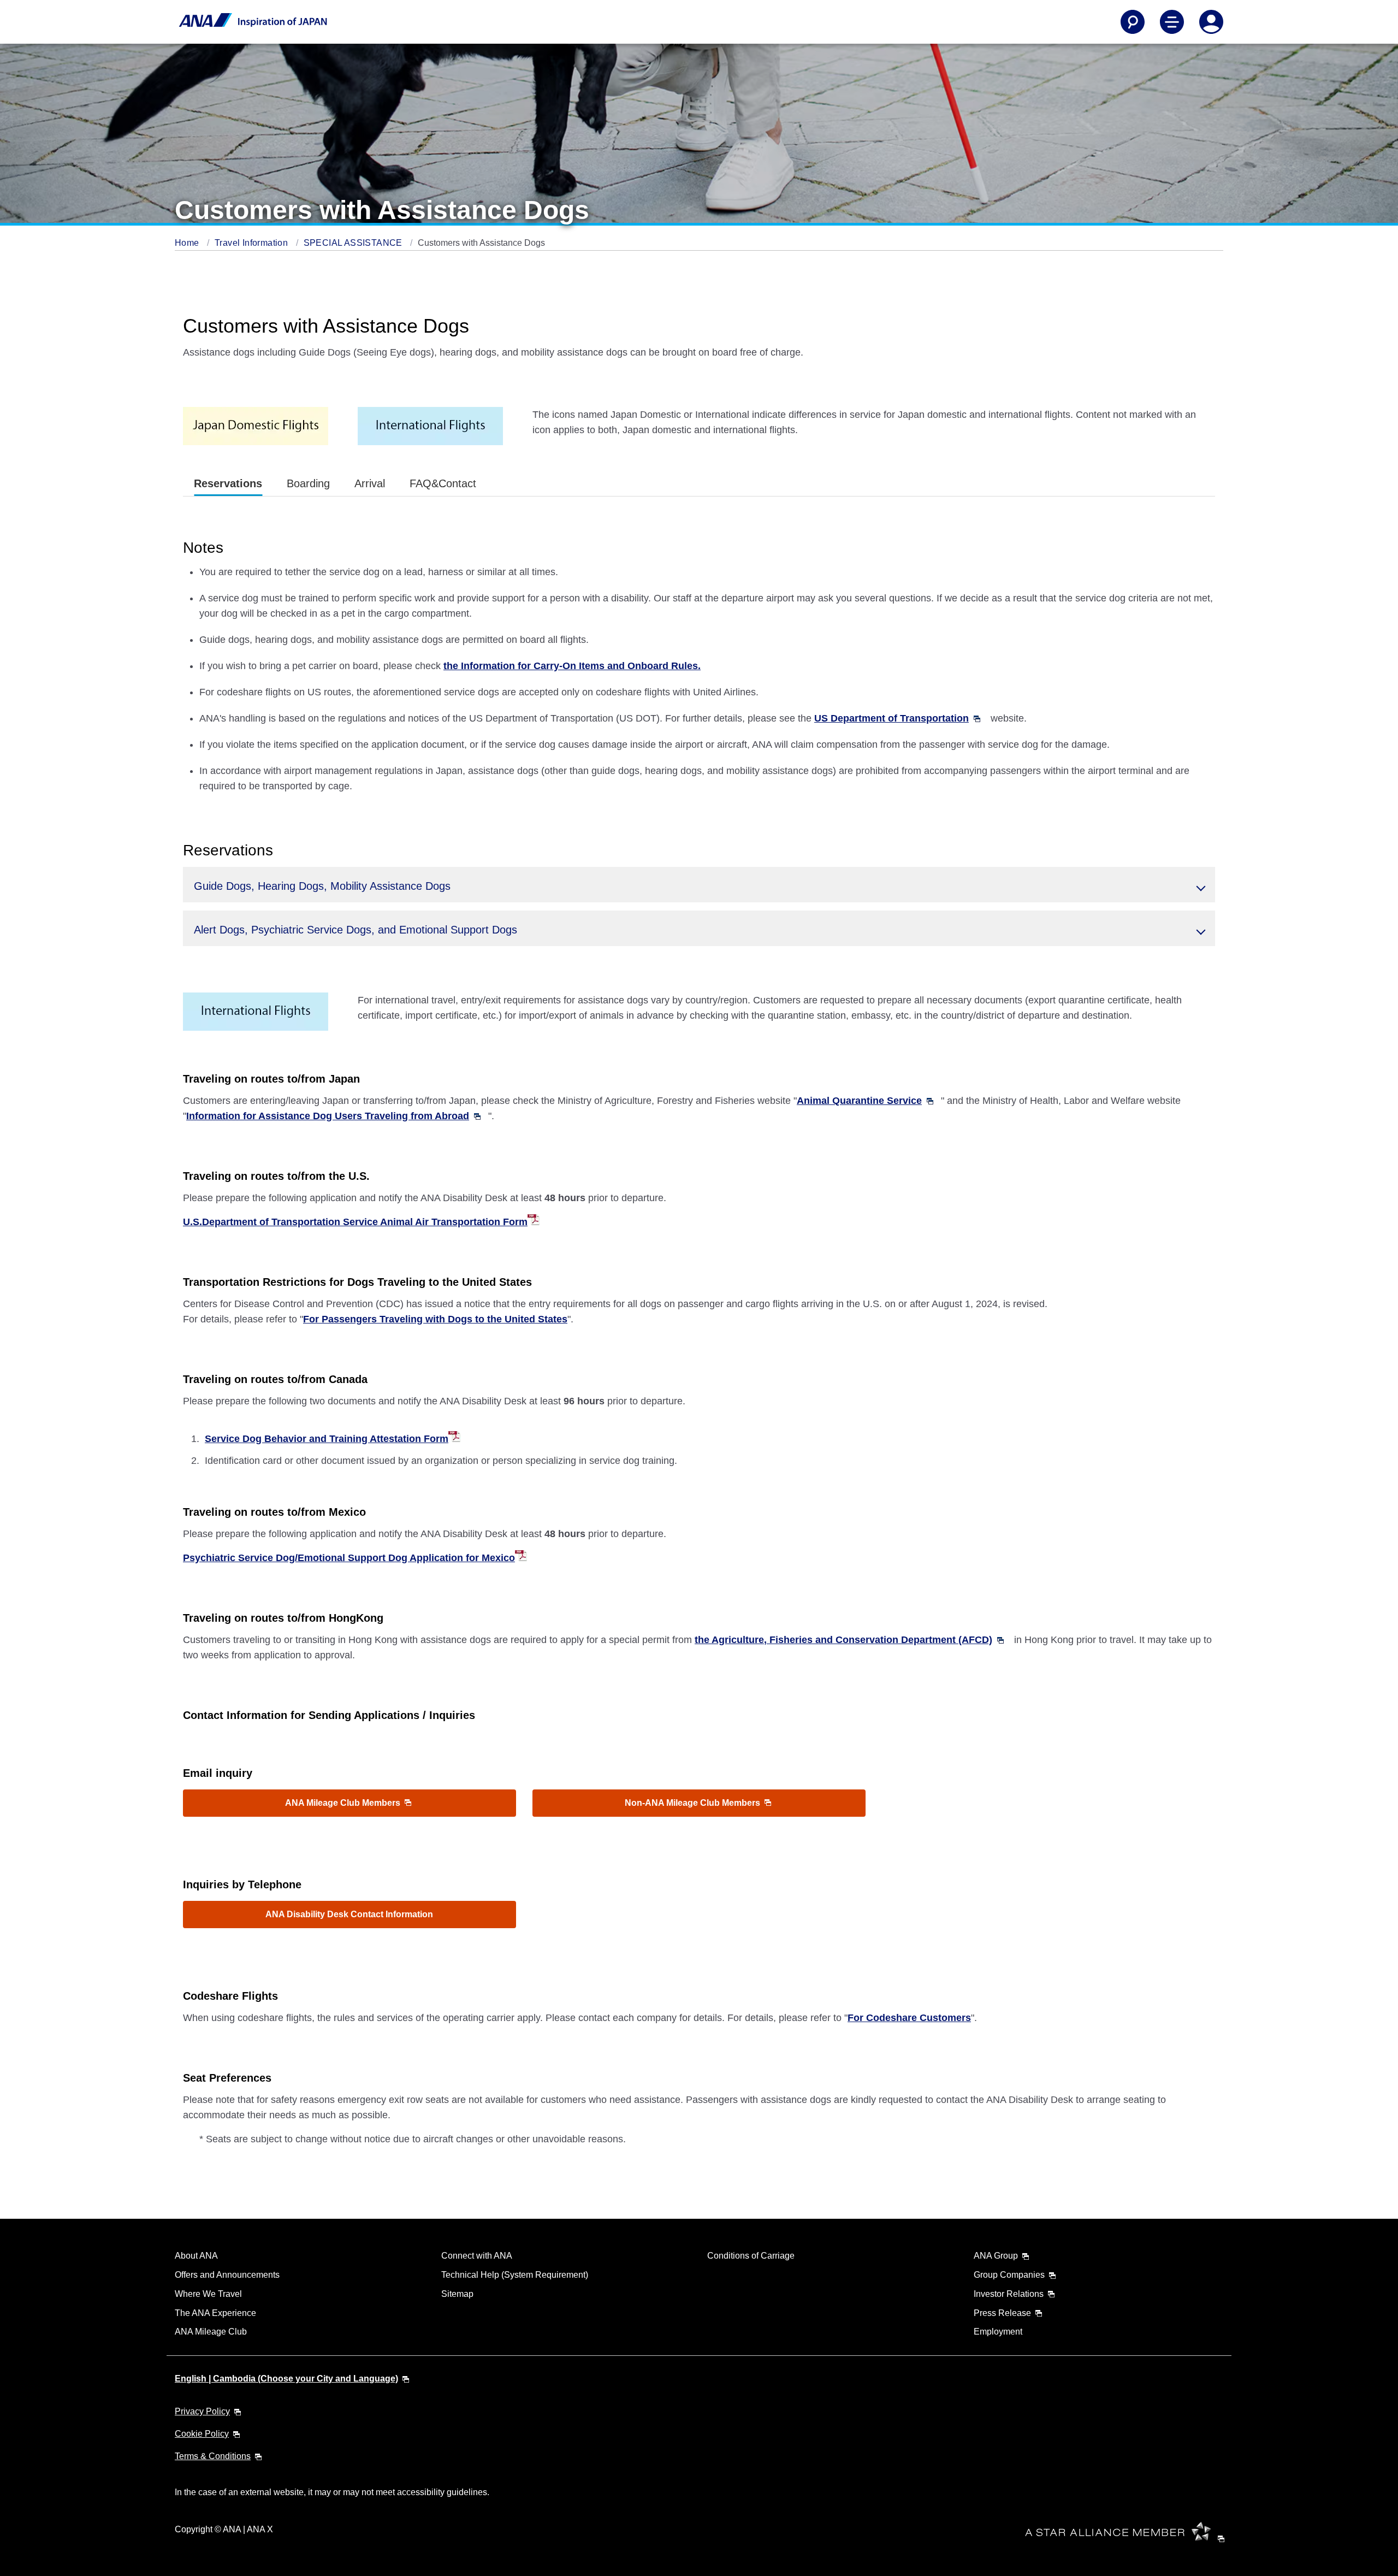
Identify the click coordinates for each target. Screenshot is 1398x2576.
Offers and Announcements (227, 2275)
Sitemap (457, 2294)
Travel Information (253, 243)
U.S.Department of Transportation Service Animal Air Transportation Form (355, 1222)
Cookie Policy (202, 2434)
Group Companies (1009, 2275)
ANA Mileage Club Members (344, 1803)
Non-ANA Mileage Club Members (694, 1803)
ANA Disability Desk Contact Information (349, 1914)
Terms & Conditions (213, 2456)
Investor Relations (1009, 2294)
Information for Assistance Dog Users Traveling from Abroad (328, 1116)
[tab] (228, 484)
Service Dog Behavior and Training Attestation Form (327, 1439)
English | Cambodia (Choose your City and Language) (286, 2379)
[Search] (1133, 22)
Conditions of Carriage (751, 2256)
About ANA (196, 2256)
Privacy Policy (202, 2411)
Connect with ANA (477, 2256)
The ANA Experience (215, 2313)
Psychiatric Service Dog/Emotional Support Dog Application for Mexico (349, 1558)
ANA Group (996, 2256)
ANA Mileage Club (211, 2332)
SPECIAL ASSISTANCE (354, 243)
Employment (998, 2332)
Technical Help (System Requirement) (515, 2275)
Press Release (1002, 2313)
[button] (699, 885)
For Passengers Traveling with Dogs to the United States (435, 1319)
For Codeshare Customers (909, 2018)
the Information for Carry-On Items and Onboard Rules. (572, 666)
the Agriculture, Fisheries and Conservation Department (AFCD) (843, 1640)
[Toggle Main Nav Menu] (1172, 22)
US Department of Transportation (891, 718)
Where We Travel (208, 2294)
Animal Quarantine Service (859, 1101)
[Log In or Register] (1211, 22)
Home (188, 243)
